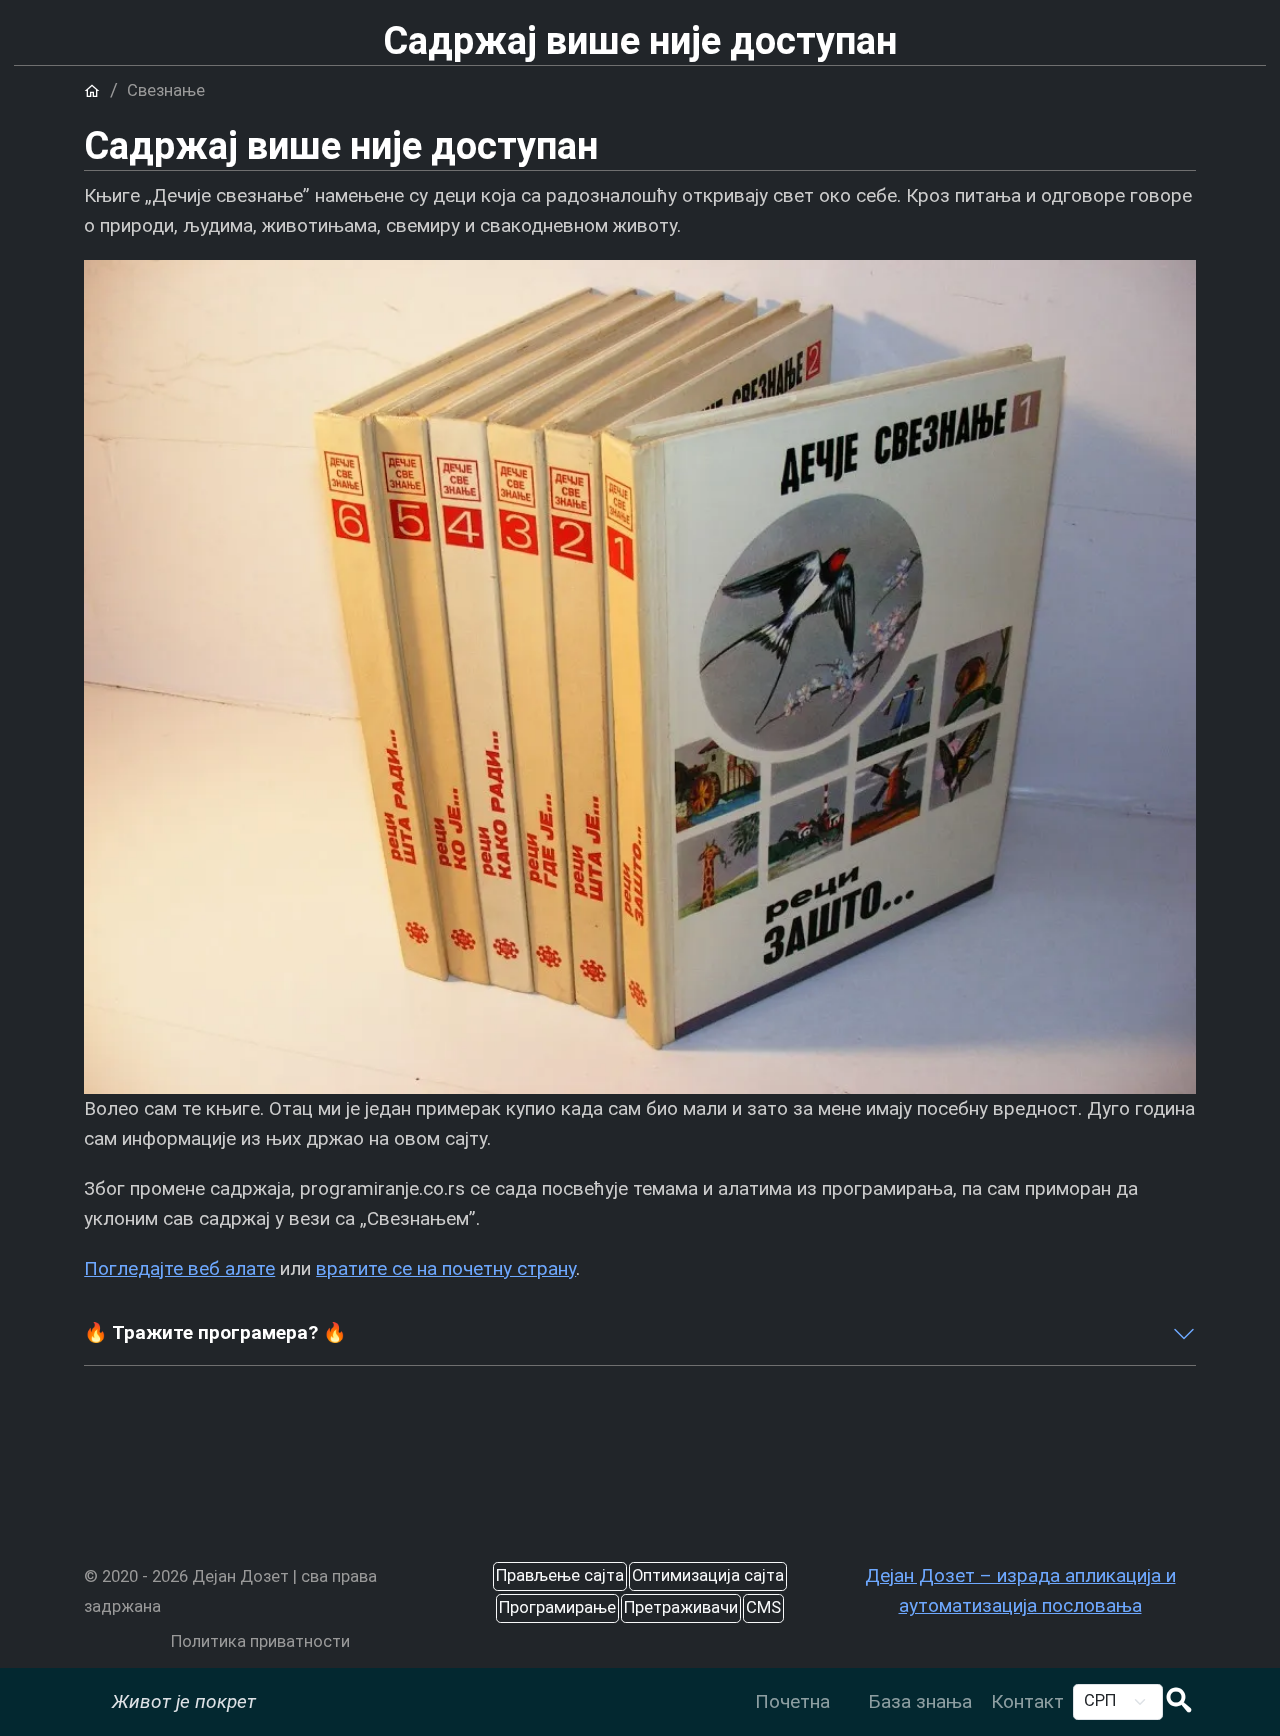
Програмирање (557, 1607)
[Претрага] (1179, 1702)
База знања (920, 1701)
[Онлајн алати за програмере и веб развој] (848, 1686)
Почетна (792, 1701)
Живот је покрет (184, 1701)
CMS (763, 1607)
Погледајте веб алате (179, 1268)
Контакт (1027, 1701)
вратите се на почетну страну (446, 1268)
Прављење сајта (560, 1575)
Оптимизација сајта (708, 1575)
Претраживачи (681, 1607)
